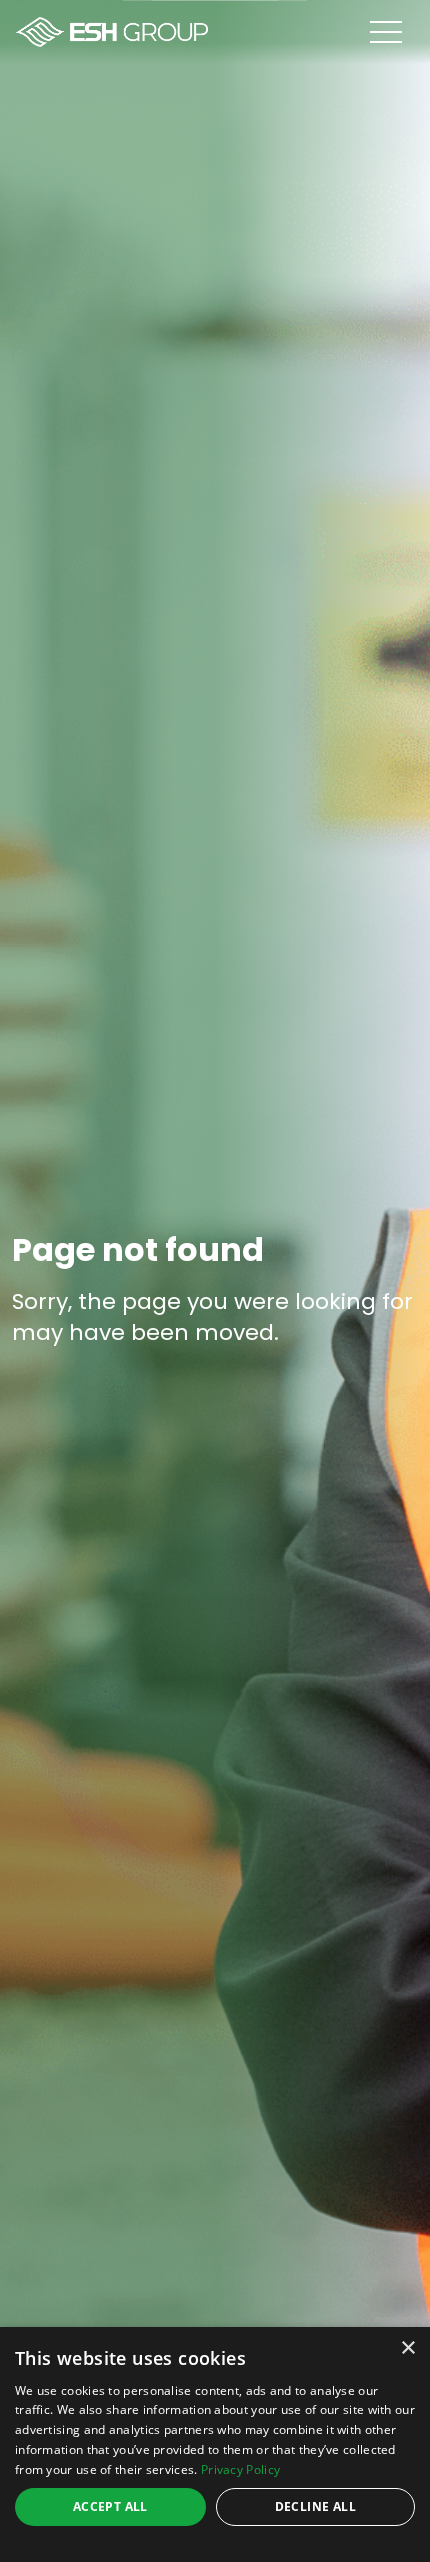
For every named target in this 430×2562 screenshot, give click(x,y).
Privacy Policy (240, 2469)
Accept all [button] (110, 2506)
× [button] (407, 2348)
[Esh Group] (112, 32)
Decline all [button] (315, 2506)
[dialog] (215, 2444)
